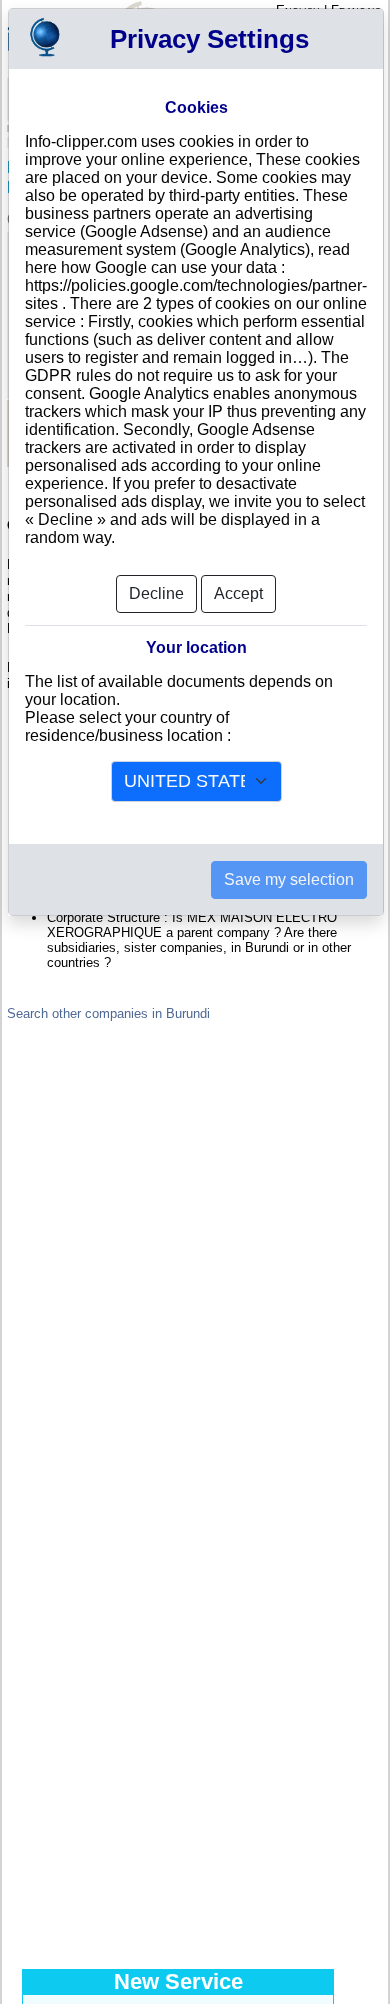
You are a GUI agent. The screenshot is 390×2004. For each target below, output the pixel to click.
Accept (238, 593)
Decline (156, 593)
